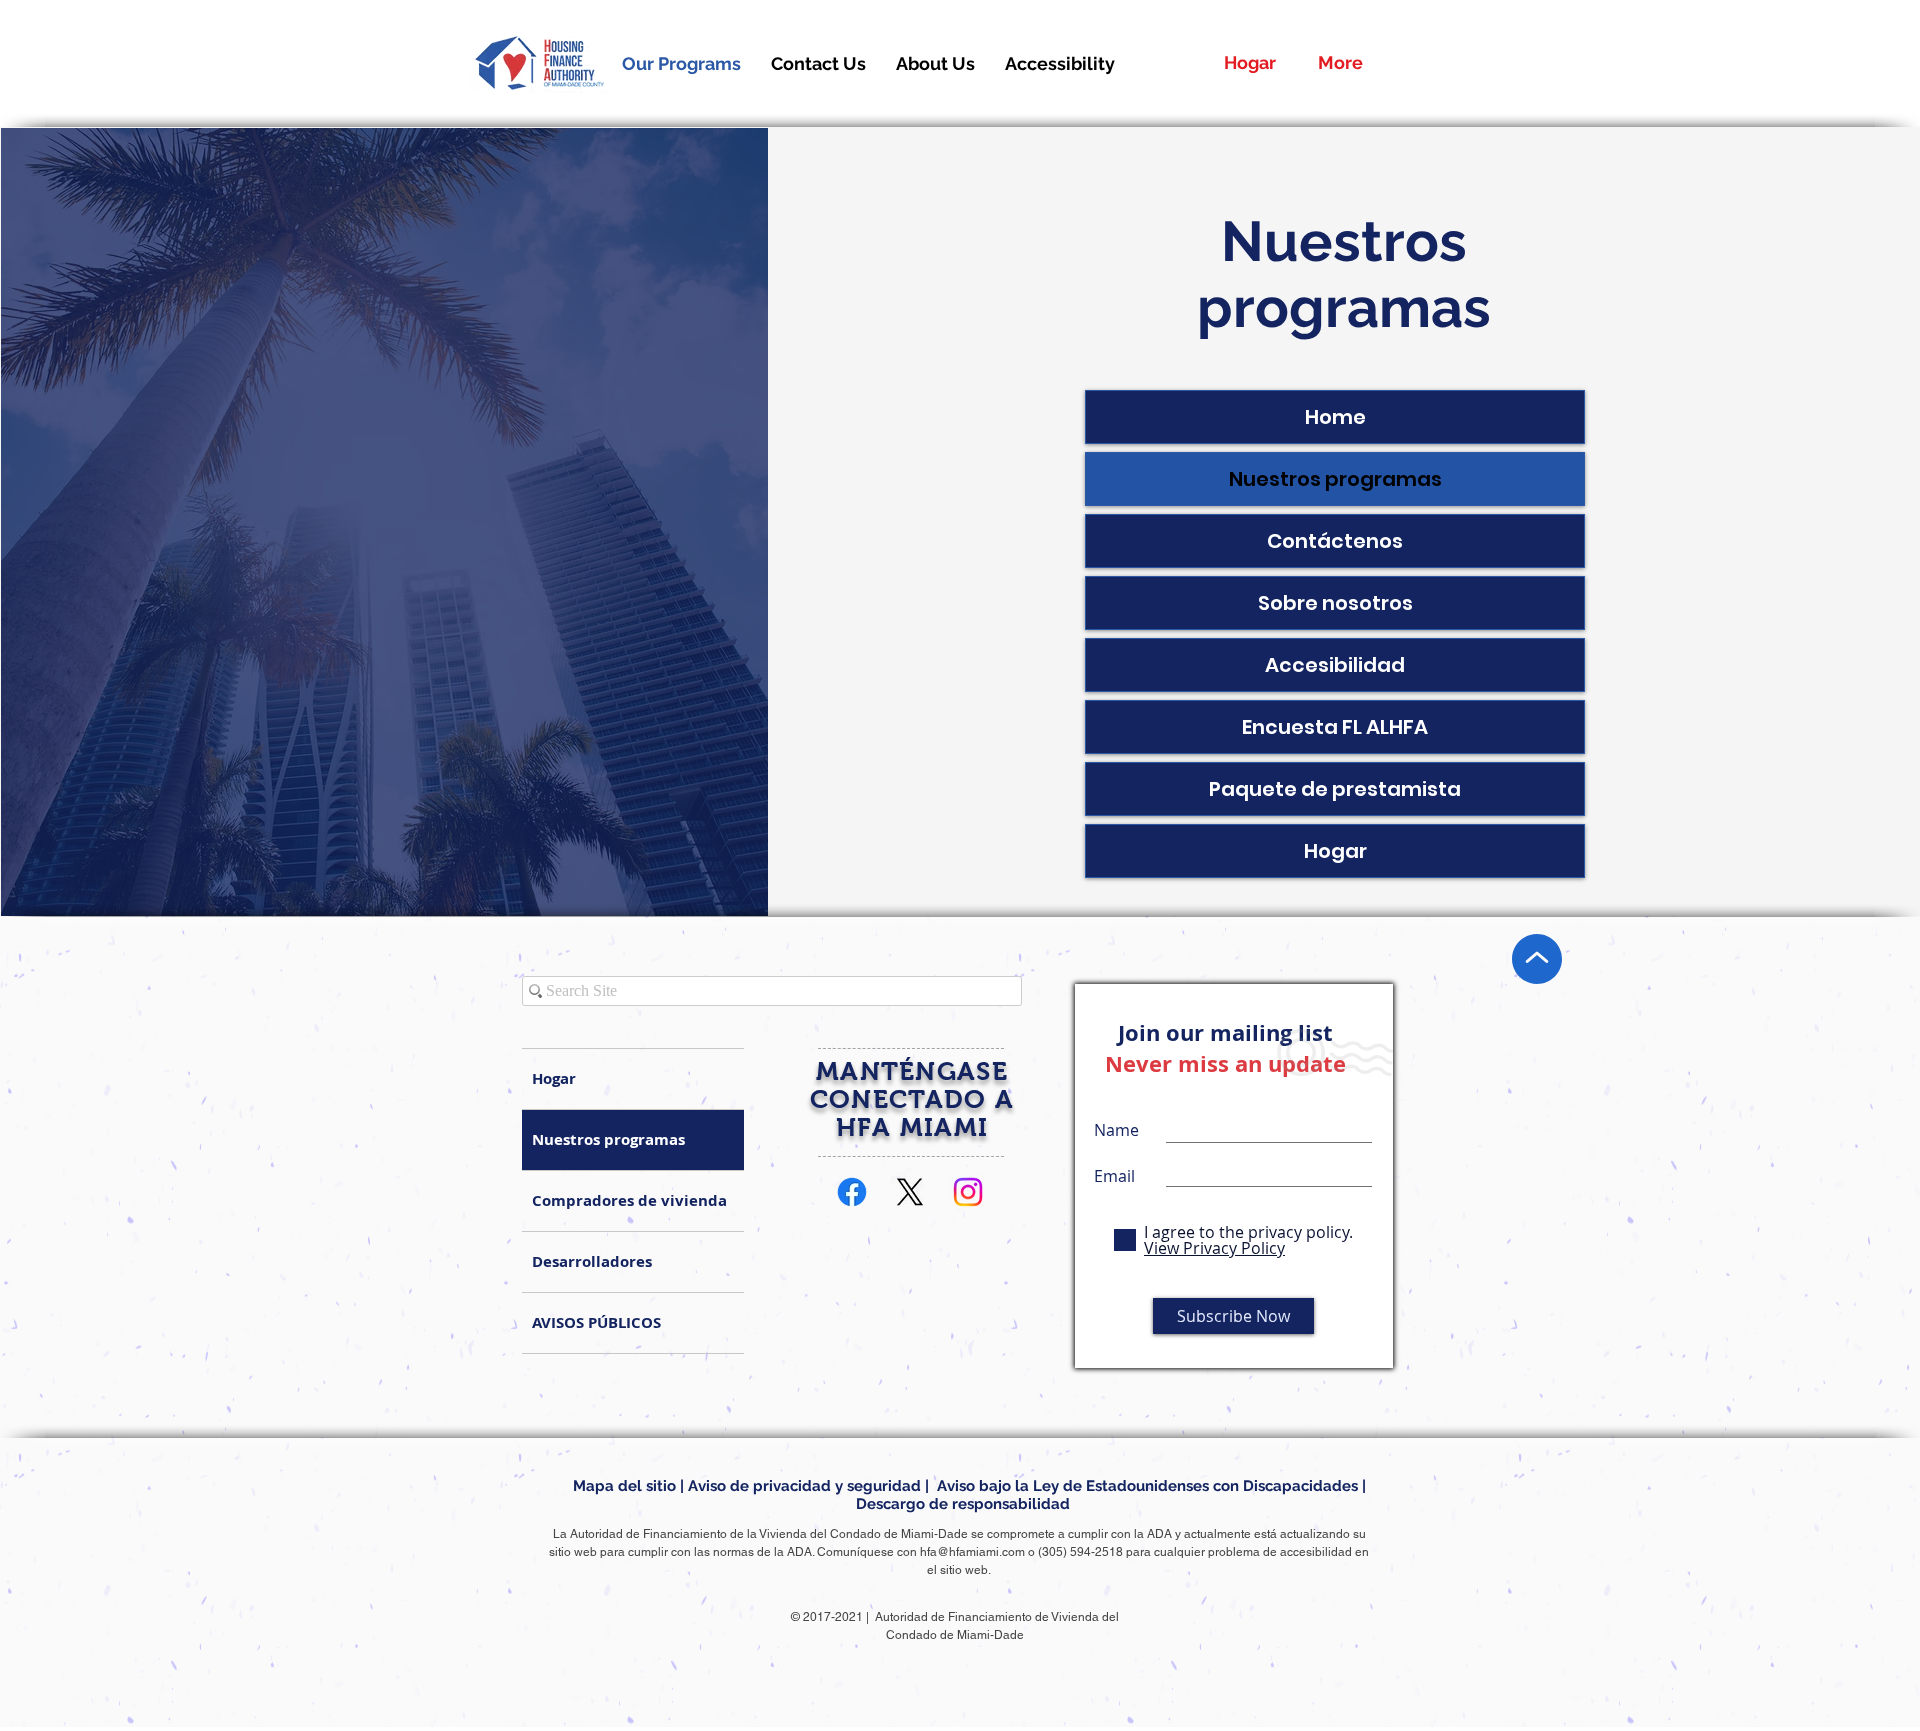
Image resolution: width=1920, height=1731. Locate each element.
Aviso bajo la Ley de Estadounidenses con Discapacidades (1147, 1486)
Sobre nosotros (1335, 603)
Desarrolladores (592, 1261)
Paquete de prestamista (1335, 789)
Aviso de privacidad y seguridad (804, 1486)
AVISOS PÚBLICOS (596, 1322)
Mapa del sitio (624, 1486)
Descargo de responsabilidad (963, 1504)
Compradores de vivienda (629, 1200)
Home (1335, 417)
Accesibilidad (1335, 665)
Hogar (1335, 851)
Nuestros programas (1335, 479)
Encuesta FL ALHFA (1335, 727)
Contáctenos (1335, 541)
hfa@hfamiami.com (972, 1552)
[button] (935, 63)
